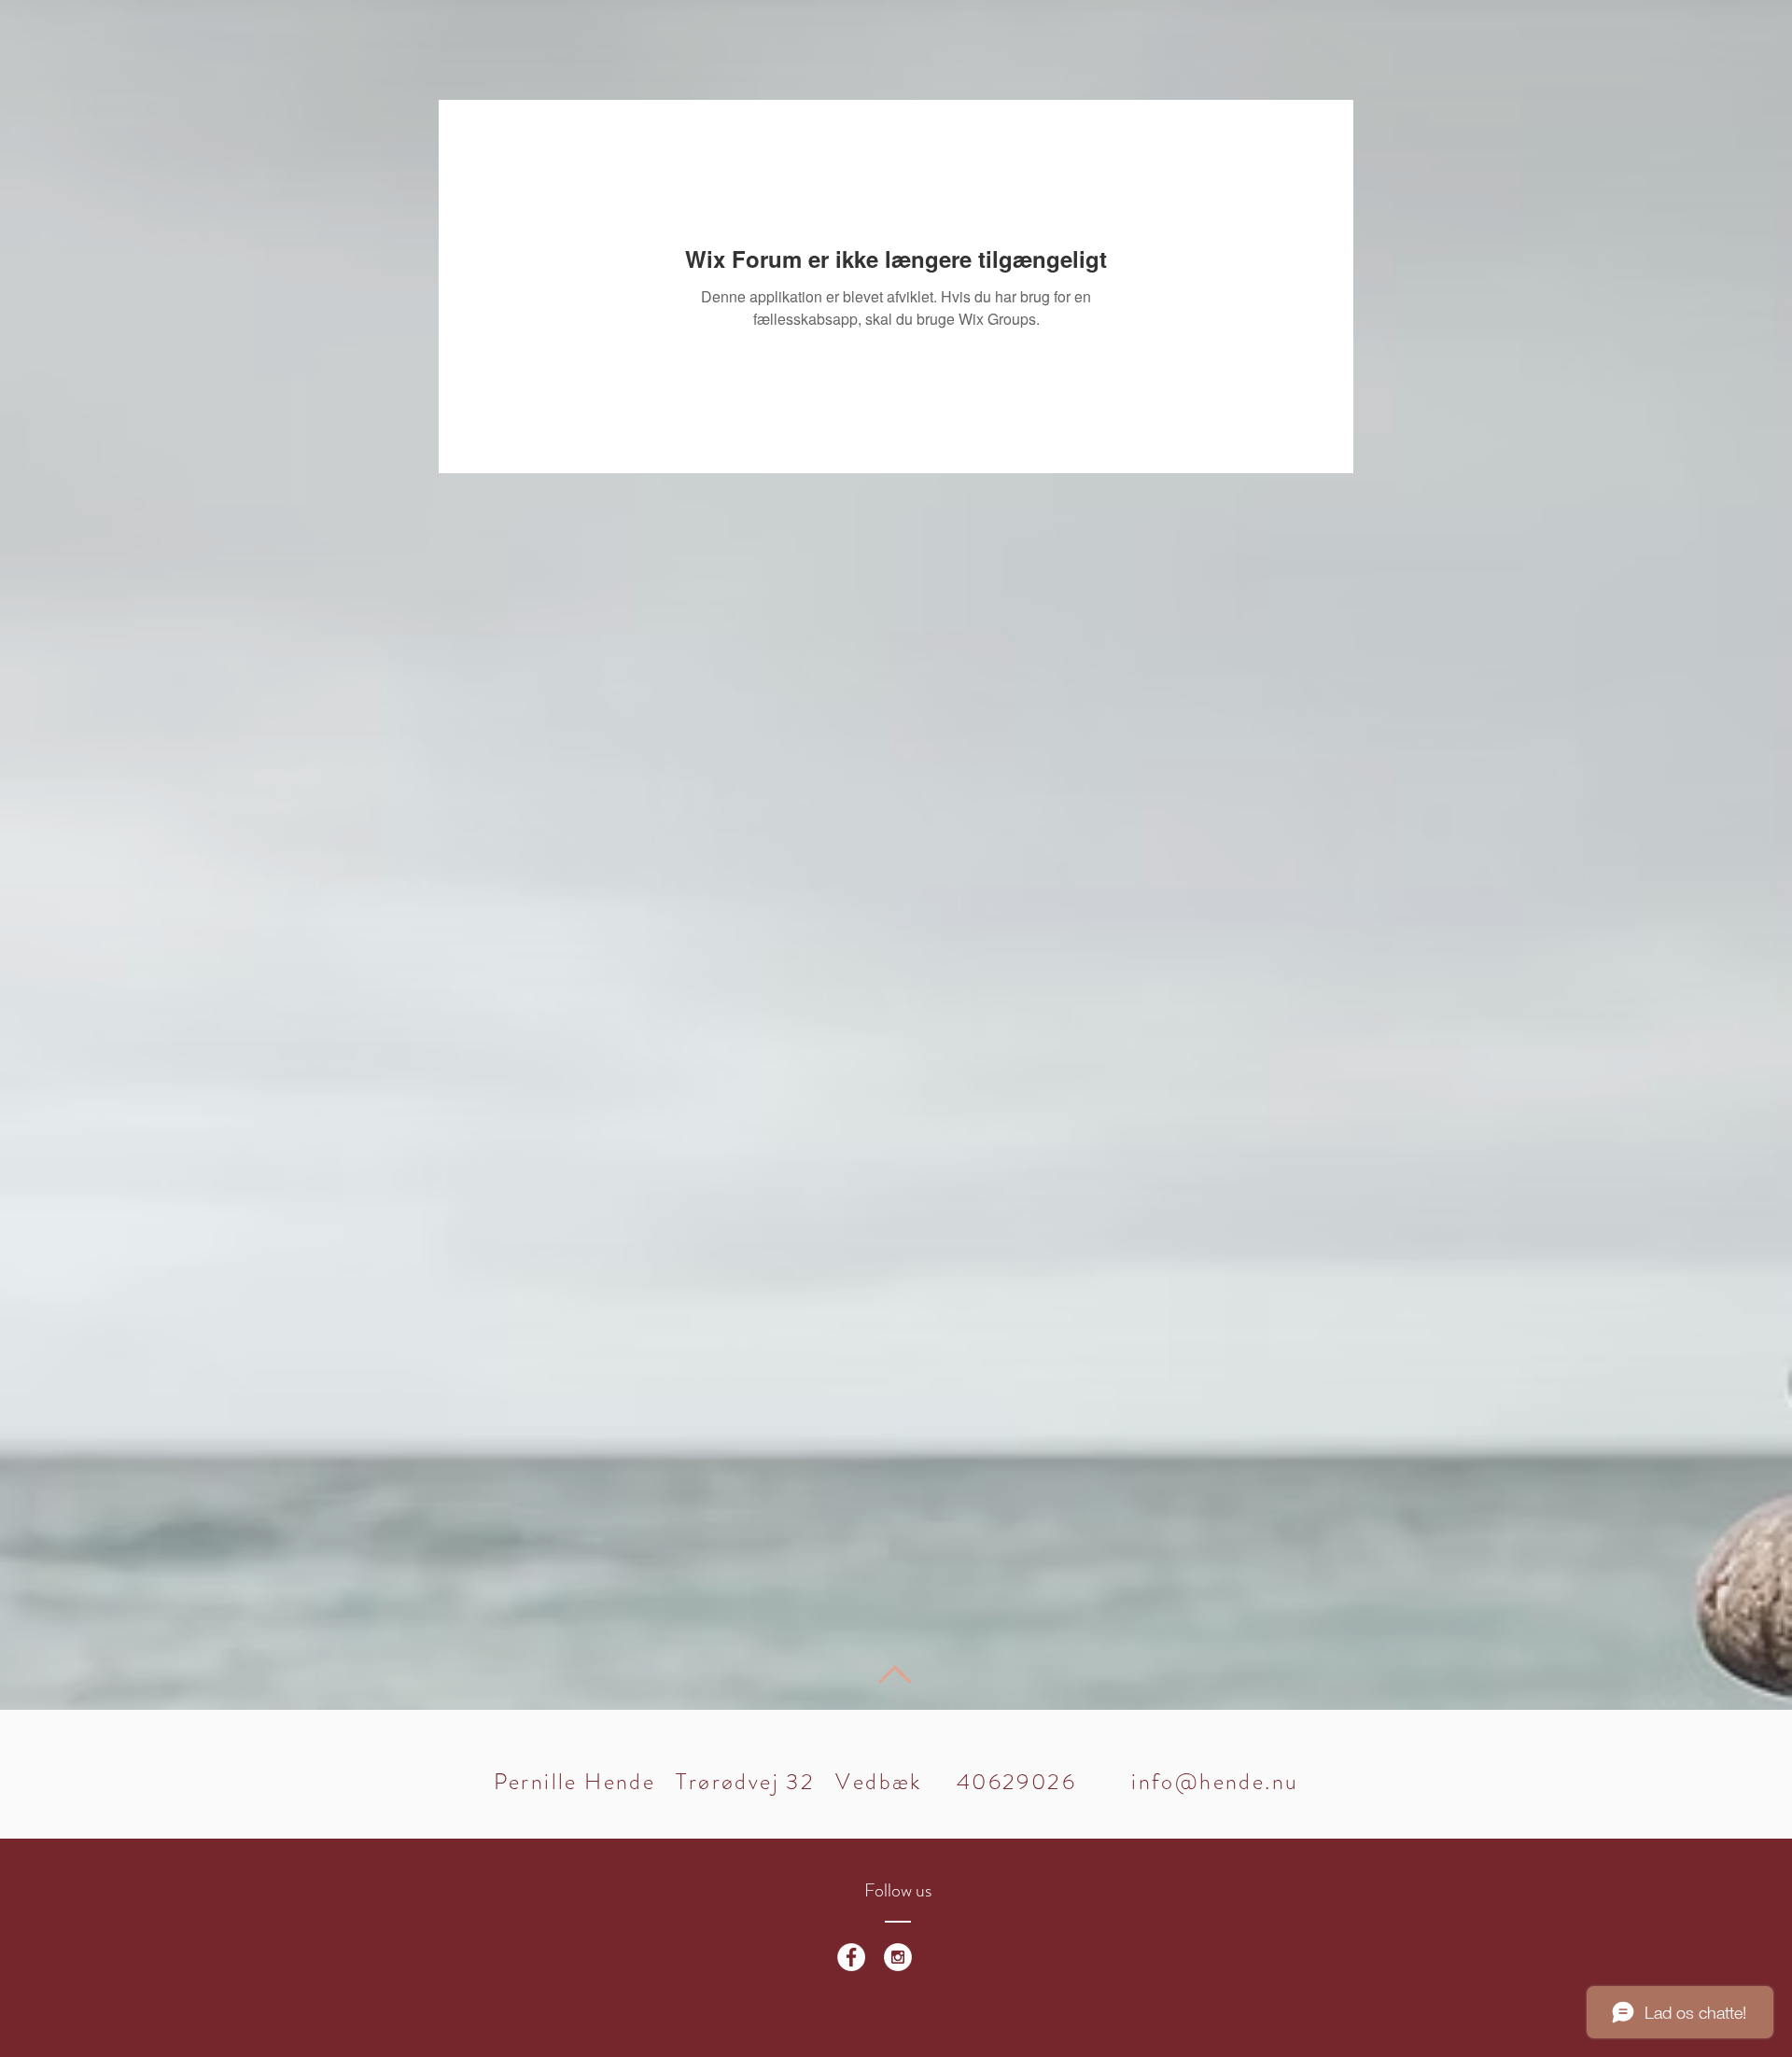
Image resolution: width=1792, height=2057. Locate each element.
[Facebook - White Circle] (851, 1957)
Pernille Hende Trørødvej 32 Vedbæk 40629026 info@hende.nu (896, 1782)
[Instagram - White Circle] (898, 1957)
